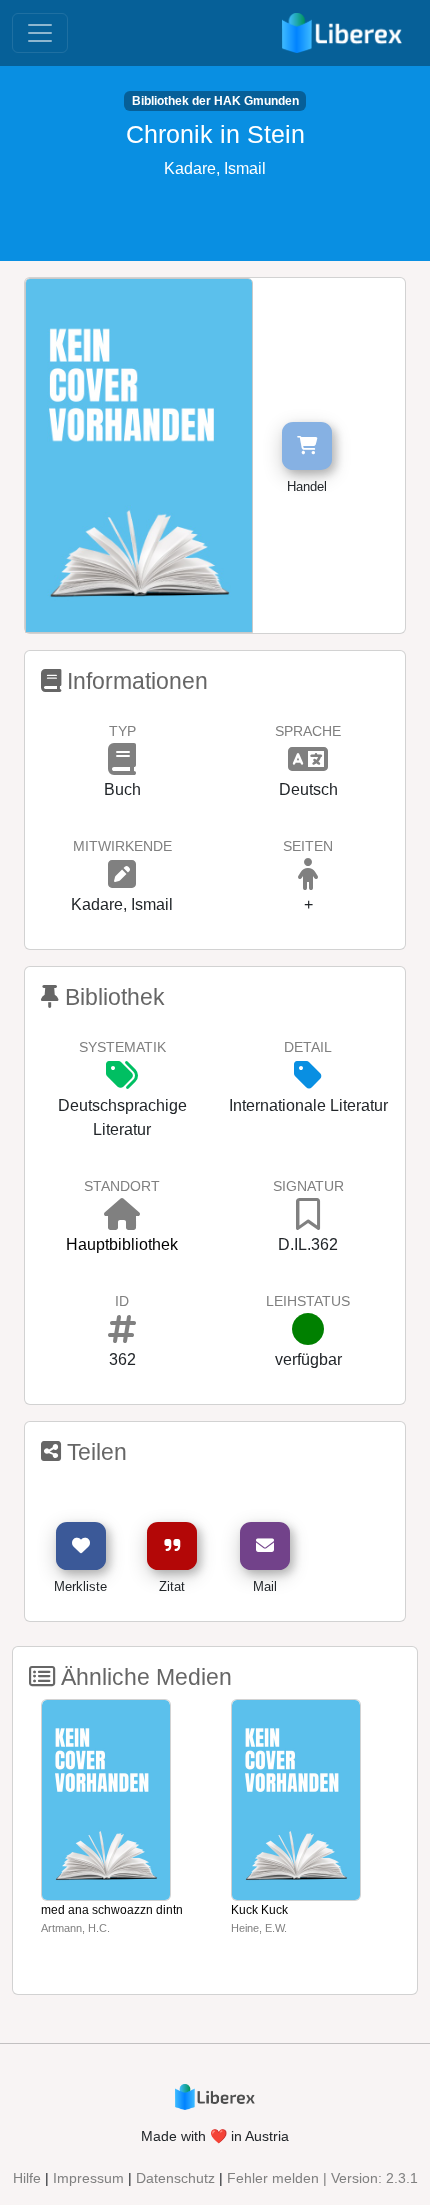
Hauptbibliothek (122, 1244)
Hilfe (27, 2178)
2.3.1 (402, 2178)
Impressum (88, 2178)
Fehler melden (273, 2178)
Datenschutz (175, 2178)
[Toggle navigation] (40, 33)
